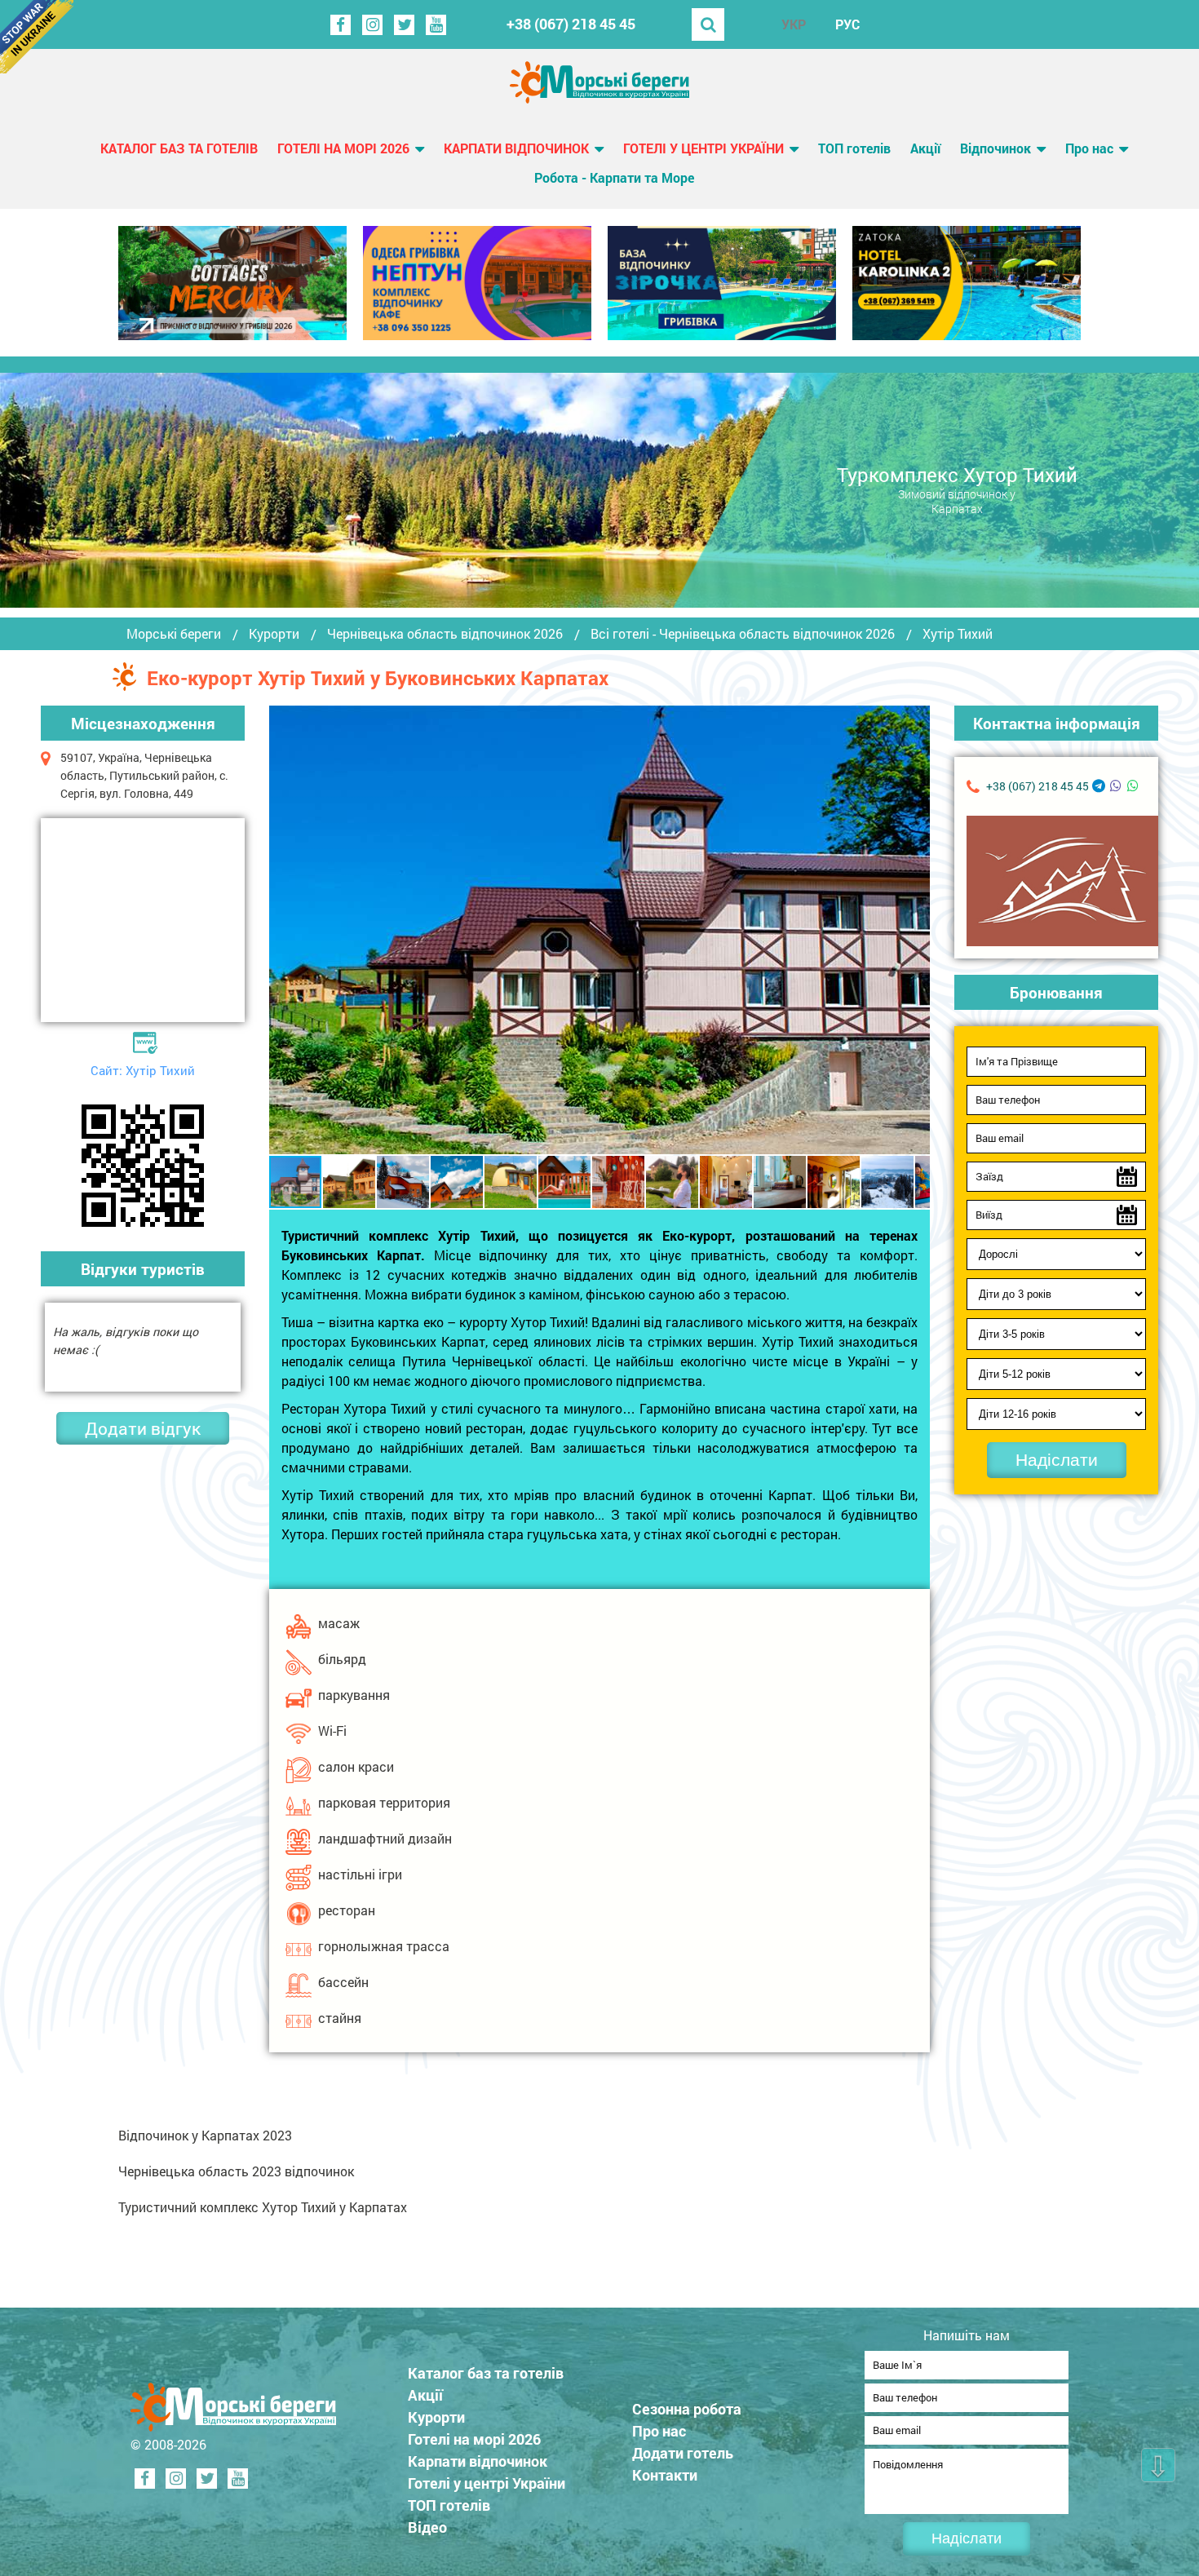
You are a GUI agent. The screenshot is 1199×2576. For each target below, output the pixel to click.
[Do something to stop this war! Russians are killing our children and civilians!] (37, 37)
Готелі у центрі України (703, 148)
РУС (847, 24)
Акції (925, 148)
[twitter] (404, 25)
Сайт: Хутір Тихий (143, 1070)
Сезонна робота (687, 2409)
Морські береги (174, 634)
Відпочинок (995, 148)
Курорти (274, 634)
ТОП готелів (854, 148)
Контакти (665, 2475)
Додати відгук (143, 1428)
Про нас (1089, 148)
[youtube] (436, 25)
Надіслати (1057, 1460)
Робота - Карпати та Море (614, 177)
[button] (915, 930)
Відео (427, 2527)
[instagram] (372, 25)
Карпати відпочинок (516, 148)
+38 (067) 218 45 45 (571, 24)
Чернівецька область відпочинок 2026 (445, 634)
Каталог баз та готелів (179, 148)
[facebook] (341, 25)
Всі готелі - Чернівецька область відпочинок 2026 (743, 634)
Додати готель (683, 2453)
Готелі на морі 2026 (343, 148)
